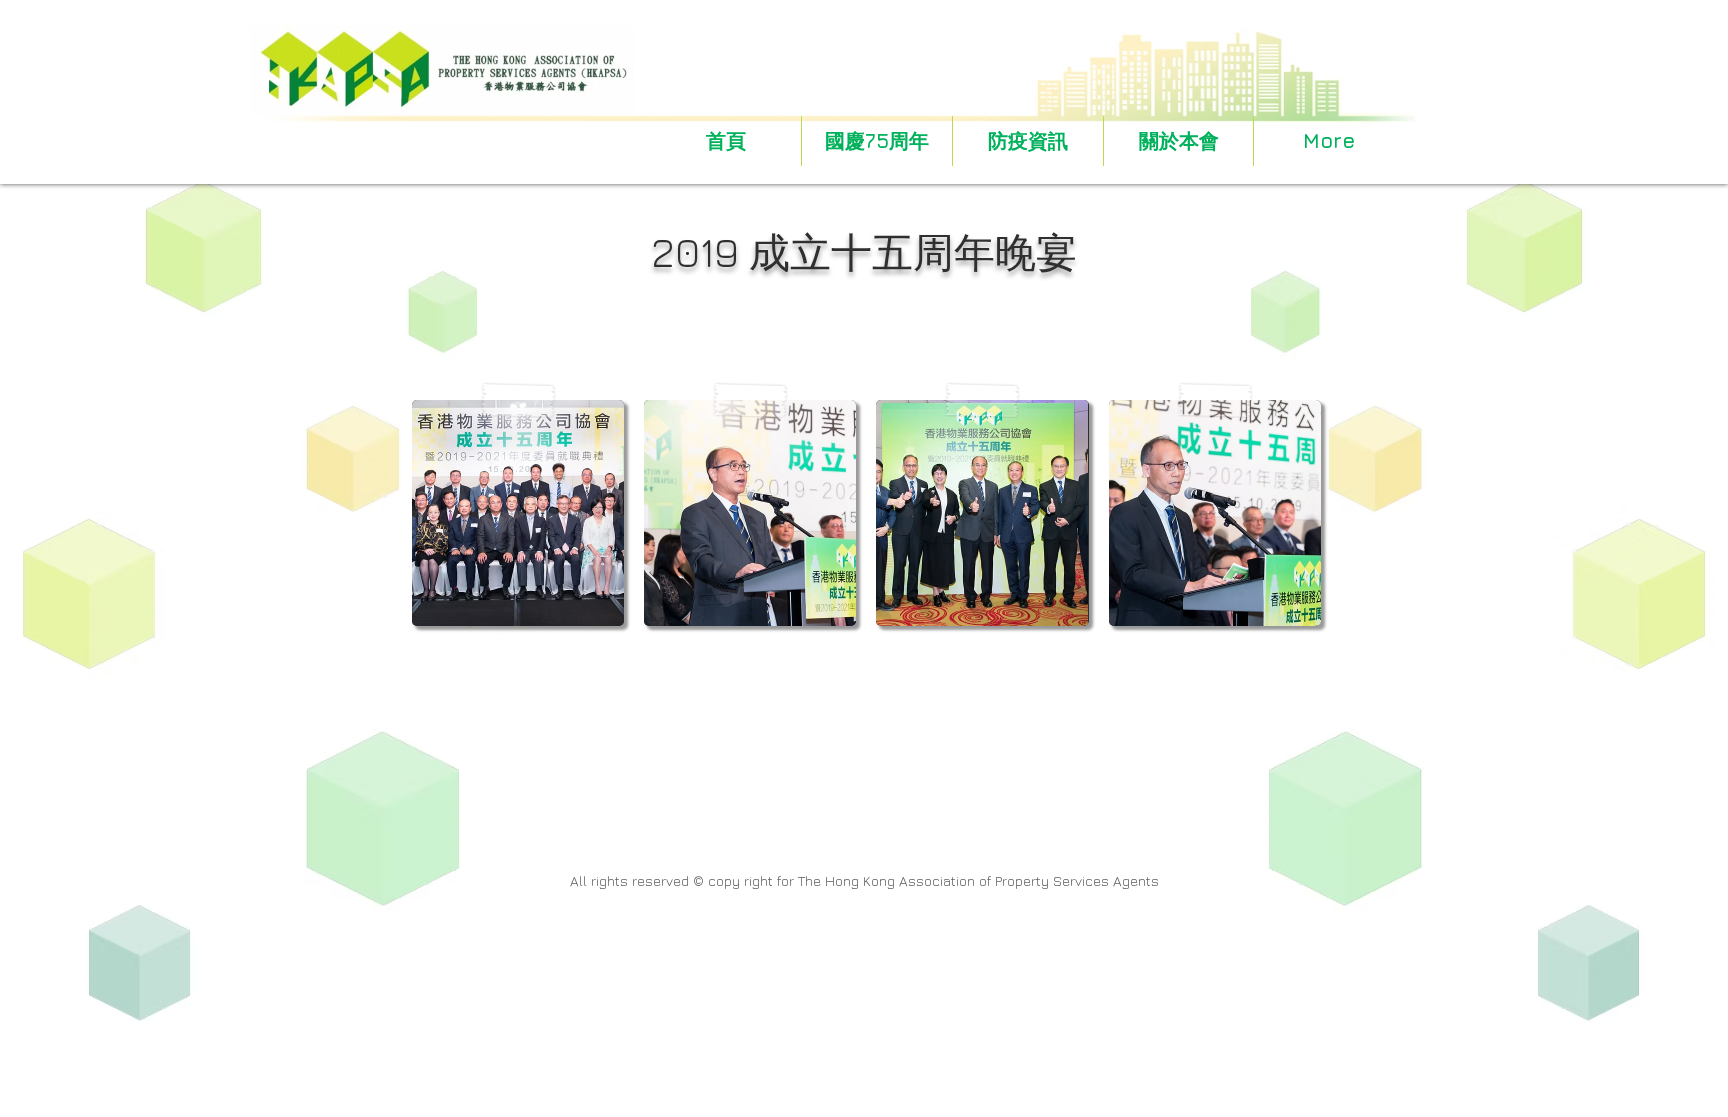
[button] (1178, 141)
